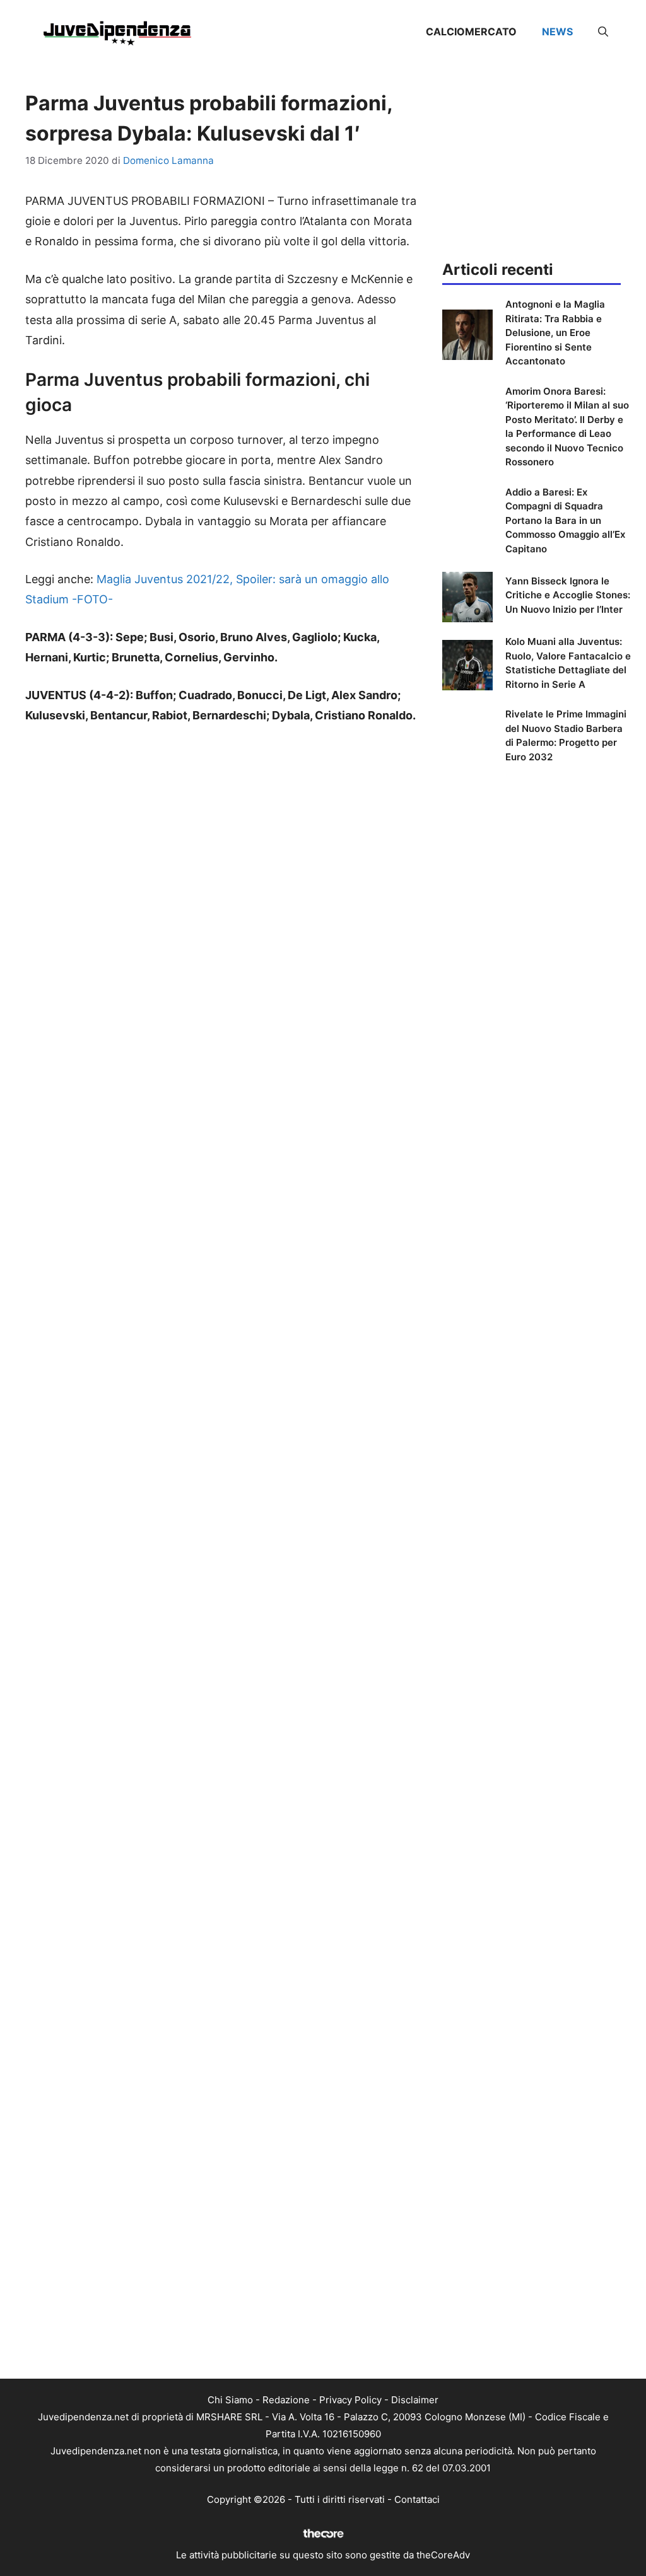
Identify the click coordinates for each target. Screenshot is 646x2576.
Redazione (286, 2400)
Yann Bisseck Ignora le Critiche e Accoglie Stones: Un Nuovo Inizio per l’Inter (568, 595)
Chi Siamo (230, 2400)
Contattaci (417, 2499)
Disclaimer (415, 2400)
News (557, 32)
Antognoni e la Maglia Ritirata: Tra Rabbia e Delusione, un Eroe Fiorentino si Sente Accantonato (555, 333)
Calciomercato (471, 32)
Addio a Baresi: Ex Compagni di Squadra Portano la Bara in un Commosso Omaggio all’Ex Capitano (565, 520)
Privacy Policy (350, 2400)
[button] (603, 32)
